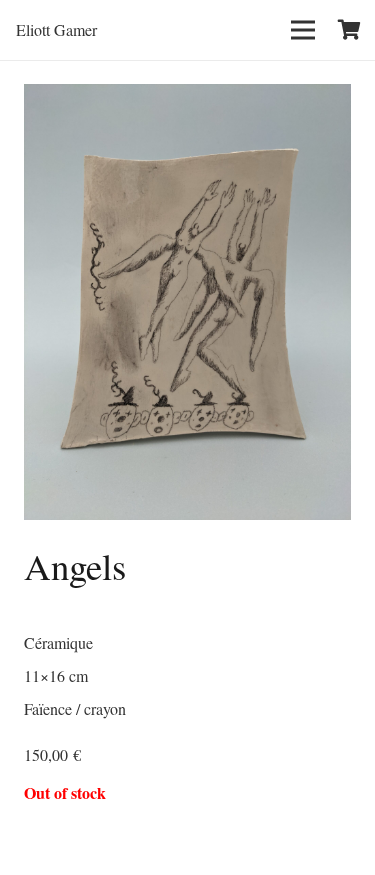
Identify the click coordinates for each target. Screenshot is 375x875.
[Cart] (350, 30)
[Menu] (303, 30)
